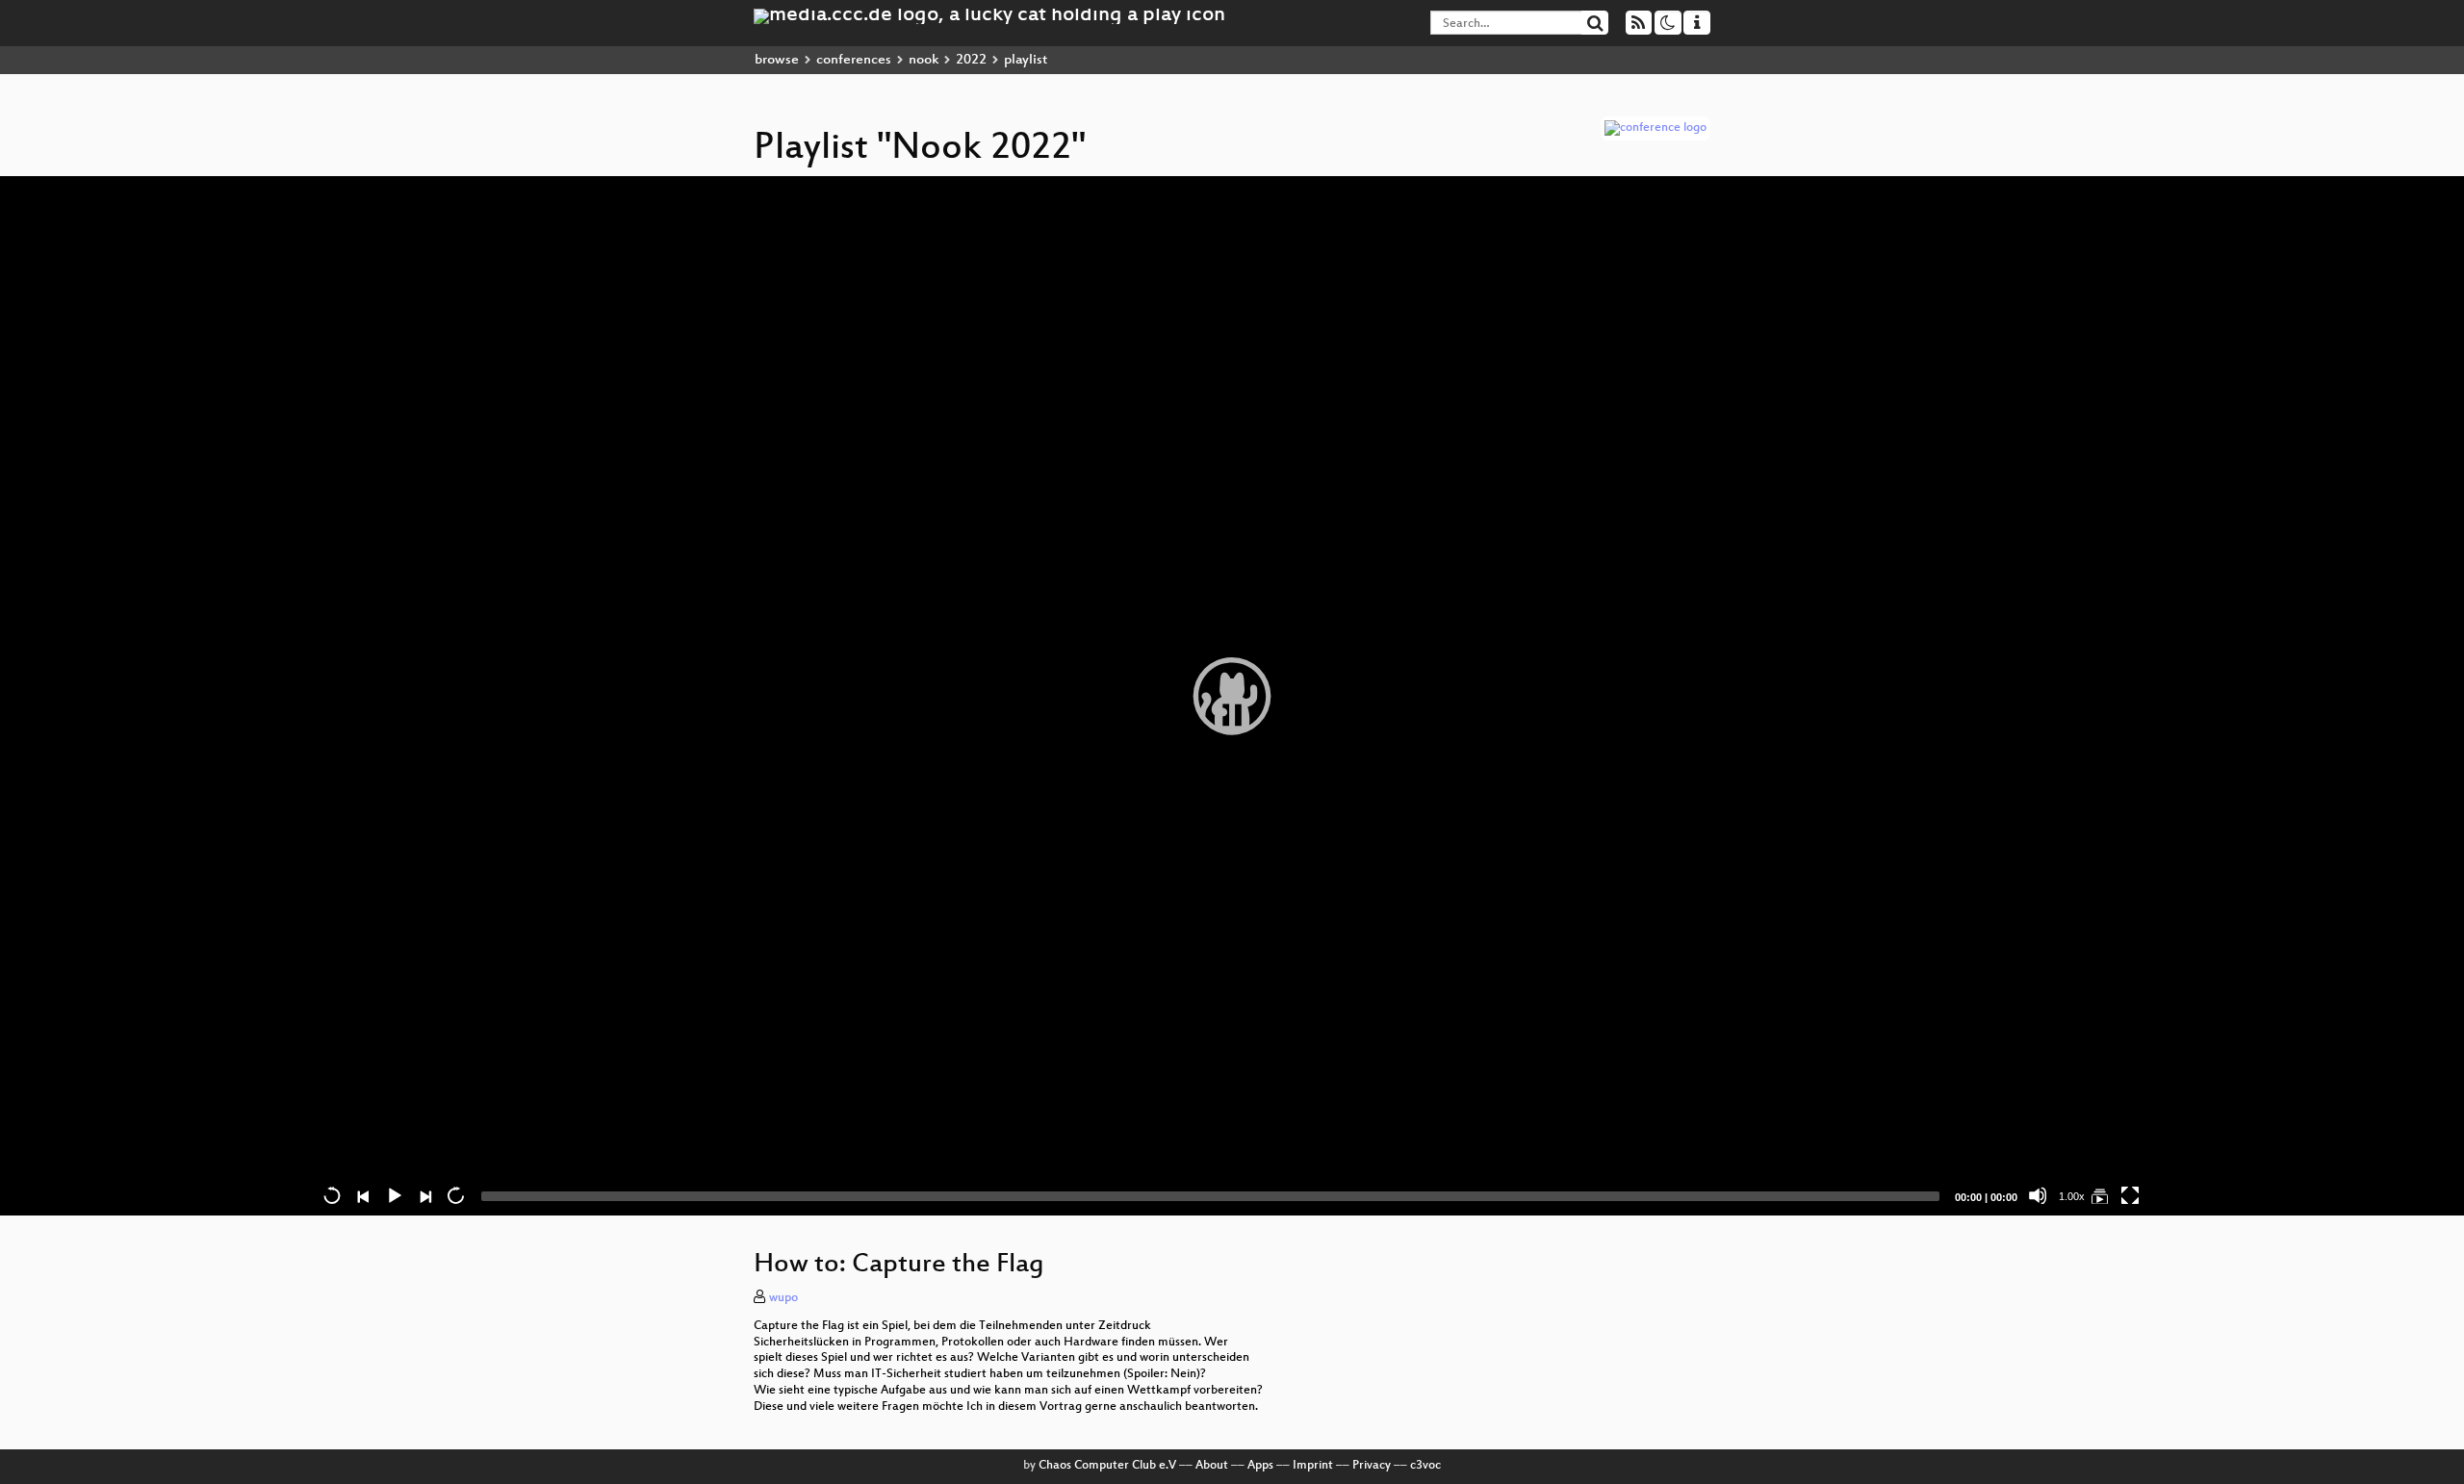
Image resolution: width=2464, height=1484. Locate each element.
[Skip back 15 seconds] (332, 1195)
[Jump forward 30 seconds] (455, 1195)
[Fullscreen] (2130, 1195)
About (1212, 1466)
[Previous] (363, 1195)
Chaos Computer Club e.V (1107, 1466)
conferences (854, 60)
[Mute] (2038, 1195)
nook (924, 60)
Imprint (1313, 1466)
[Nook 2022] (2099, 1195)
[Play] (1232, 696)
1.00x (2072, 1196)
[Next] (424, 1195)
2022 (971, 60)
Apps (1260, 1466)
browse (777, 60)
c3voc (1425, 1466)
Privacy (1372, 1466)
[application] (1232, 696)
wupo (783, 1298)
